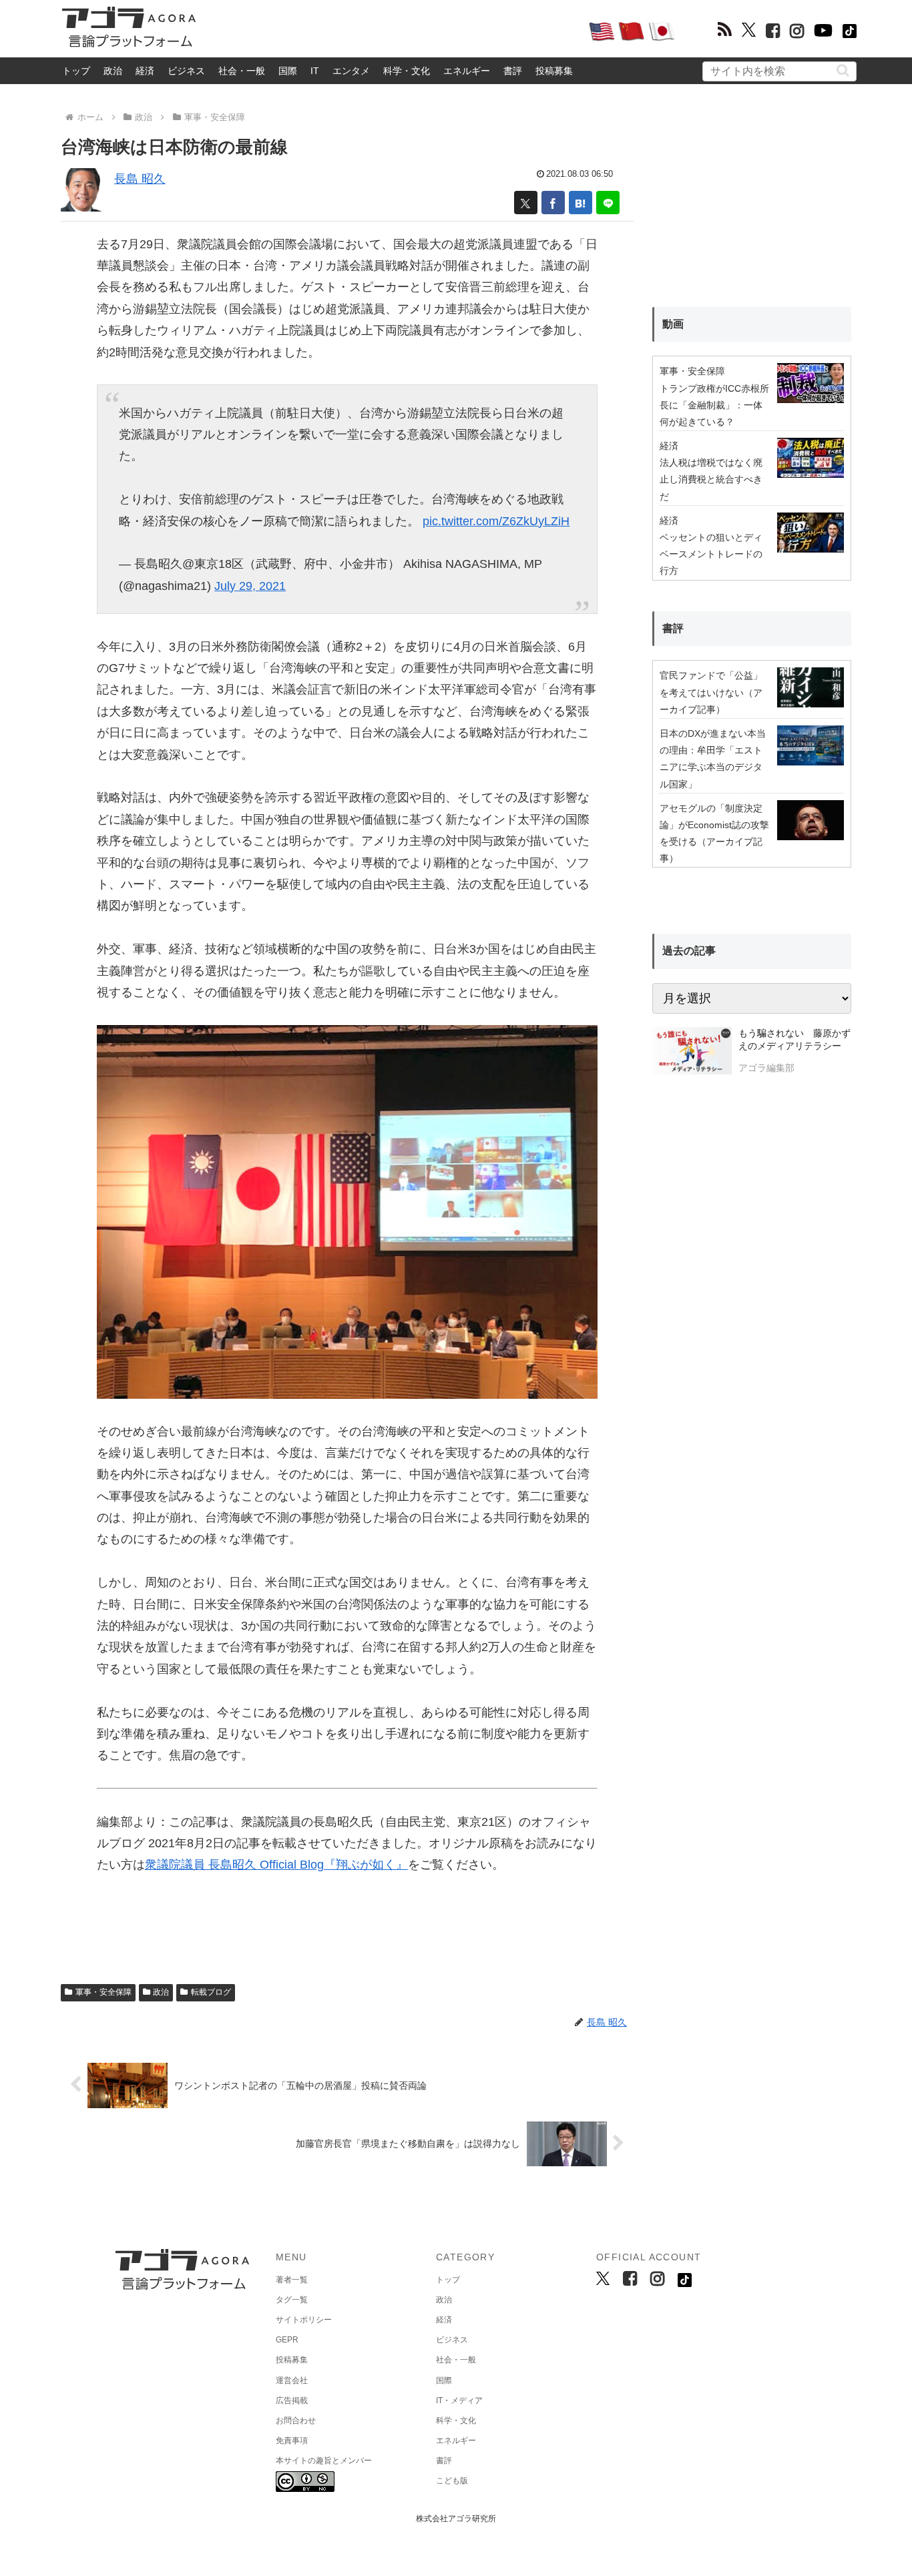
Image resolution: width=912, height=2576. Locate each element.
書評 (513, 71)
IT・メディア (459, 2400)
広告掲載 (292, 2400)
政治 (113, 71)
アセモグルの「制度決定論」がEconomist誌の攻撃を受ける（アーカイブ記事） (714, 834)
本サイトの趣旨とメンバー (324, 2461)
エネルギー (467, 71)
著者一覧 (292, 2280)
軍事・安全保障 (103, 1992)
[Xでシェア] (526, 203)
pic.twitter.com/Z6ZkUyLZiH (496, 521)
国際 (288, 71)
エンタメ (351, 71)
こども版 (452, 2481)
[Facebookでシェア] (553, 203)
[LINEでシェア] (608, 203)
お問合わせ (296, 2421)
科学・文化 (407, 71)
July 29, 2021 (250, 586)
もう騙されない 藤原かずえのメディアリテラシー (794, 1040)
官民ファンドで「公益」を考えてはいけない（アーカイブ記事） (711, 692)
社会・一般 (242, 71)
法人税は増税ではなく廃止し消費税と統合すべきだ (711, 479)
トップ (76, 71)
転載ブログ (211, 1992)
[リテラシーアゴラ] (692, 1052)
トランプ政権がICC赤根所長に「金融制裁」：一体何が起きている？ (714, 405)
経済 (145, 71)
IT (315, 71)
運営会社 (292, 2380)
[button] (843, 70)
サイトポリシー (304, 2320)
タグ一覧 (292, 2300)
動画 (673, 324)
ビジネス (186, 71)
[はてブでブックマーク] (581, 203)
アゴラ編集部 (766, 1068)
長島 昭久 (140, 179)
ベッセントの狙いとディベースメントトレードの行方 (711, 554)
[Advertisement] (392, 31)
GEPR (287, 2340)
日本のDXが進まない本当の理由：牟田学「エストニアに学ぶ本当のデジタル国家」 (713, 759)
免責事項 (292, 2441)
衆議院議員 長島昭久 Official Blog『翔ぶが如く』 (276, 1865)
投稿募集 (554, 71)
